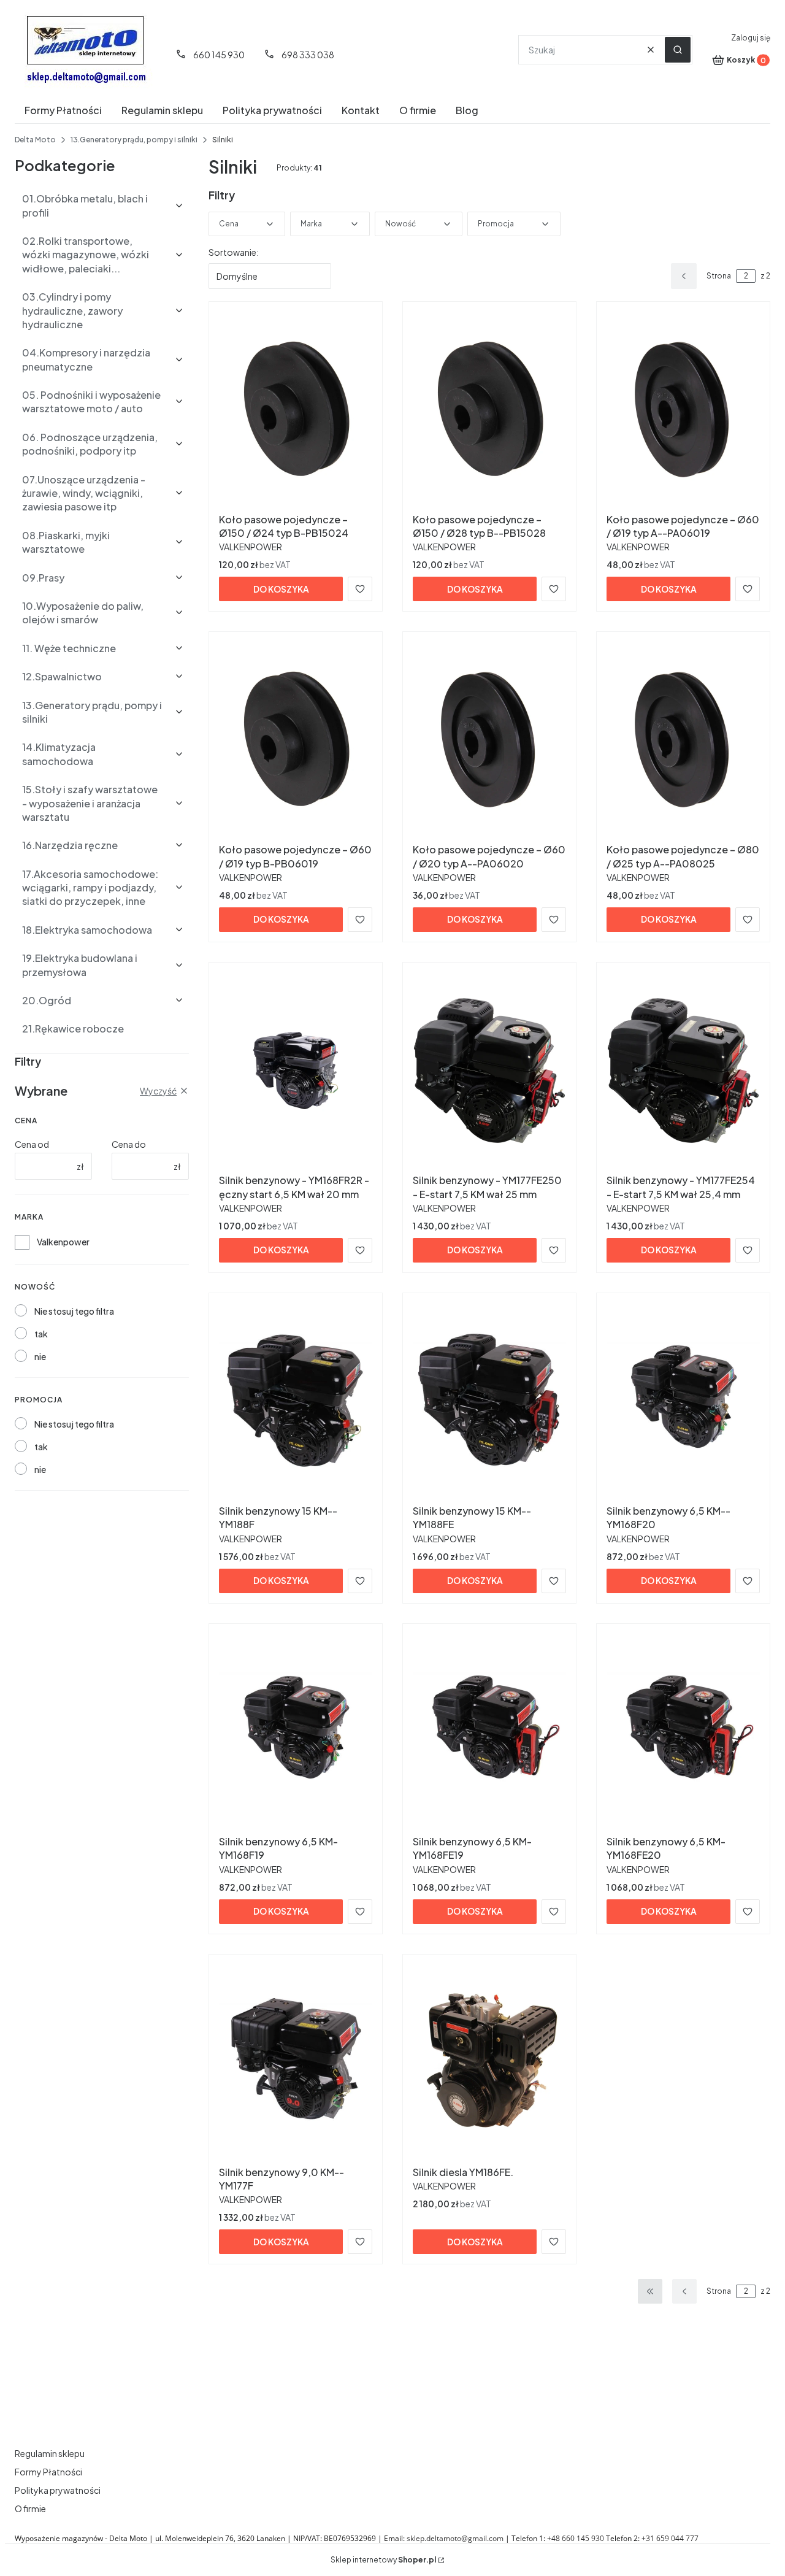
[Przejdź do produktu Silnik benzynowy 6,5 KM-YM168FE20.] (683, 1732)
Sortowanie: (234, 252)
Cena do (129, 1144)
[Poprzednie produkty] (684, 2291)
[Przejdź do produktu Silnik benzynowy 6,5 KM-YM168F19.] (296, 1732)
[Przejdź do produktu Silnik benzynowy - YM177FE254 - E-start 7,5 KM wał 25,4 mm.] (683, 1071)
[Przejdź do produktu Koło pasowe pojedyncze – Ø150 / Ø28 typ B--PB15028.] (489, 410)
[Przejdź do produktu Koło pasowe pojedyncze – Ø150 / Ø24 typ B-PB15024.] (296, 410)
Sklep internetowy (383, 2560)
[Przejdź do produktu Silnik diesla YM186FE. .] (489, 2063)
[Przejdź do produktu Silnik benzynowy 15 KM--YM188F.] (296, 1401)
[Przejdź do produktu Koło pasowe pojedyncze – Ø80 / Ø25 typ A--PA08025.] (683, 740)
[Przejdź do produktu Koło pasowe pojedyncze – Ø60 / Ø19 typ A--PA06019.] (683, 410)
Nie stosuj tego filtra (74, 1311)
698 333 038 (308, 55)
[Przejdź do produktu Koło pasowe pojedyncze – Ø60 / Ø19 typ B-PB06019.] (296, 740)
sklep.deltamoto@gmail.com (455, 2538)
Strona (719, 276)
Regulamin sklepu (50, 2453)
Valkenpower (63, 1242)
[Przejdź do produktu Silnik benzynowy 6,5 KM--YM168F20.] (683, 1401)
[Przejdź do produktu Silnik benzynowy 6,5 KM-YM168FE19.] (489, 1732)
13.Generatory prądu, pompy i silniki (134, 140)
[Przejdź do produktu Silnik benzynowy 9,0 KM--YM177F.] (296, 2063)
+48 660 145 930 (576, 2538)
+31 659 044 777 (670, 2538)
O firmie (30, 2509)
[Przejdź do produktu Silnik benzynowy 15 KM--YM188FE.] (489, 1401)
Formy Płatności (48, 2472)
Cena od (32, 1144)
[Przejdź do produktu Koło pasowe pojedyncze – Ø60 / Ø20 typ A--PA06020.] (489, 740)
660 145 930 (219, 55)
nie (40, 1356)
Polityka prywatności (58, 2490)
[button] (678, 50)
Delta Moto (35, 140)
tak (41, 1334)
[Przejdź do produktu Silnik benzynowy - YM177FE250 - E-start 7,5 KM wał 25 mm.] (489, 1071)
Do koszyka (281, 589)
